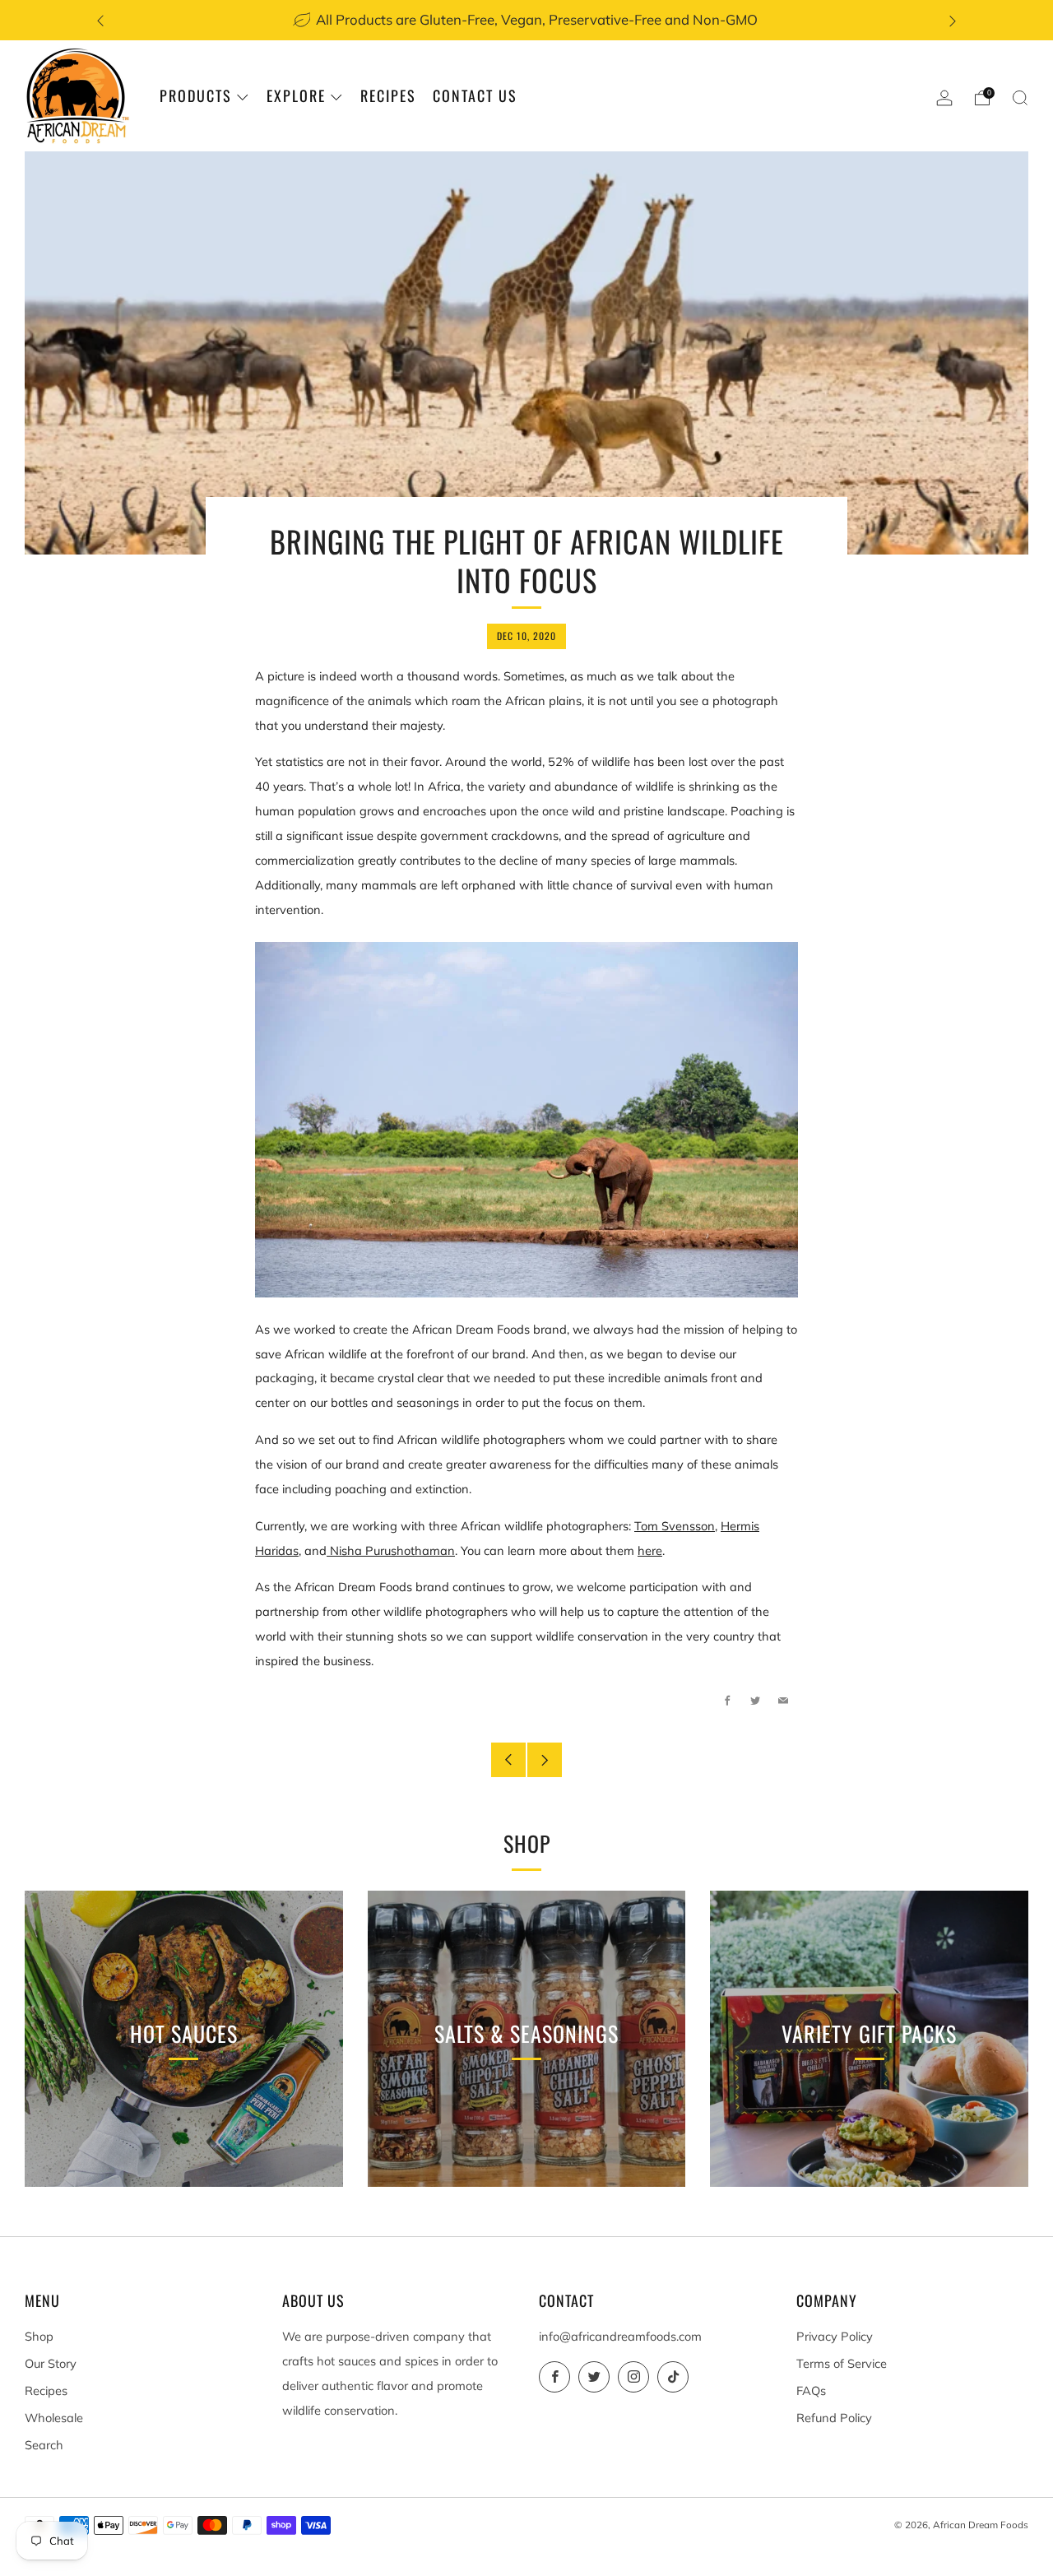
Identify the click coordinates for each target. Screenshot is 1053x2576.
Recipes (388, 95)
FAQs (811, 2390)
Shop (39, 2336)
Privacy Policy (835, 2336)
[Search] (1020, 98)
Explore (296, 95)
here (650, 1550)
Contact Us (475, 95)
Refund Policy (834, 2418)
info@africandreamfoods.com (620, 2336)
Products (196, 95)
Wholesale (54, 2418)
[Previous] (100, 20)
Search (44, 2445)
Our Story (51, 2363)
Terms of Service (842, 2363)
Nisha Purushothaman (391, 1550)
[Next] (953, 20)
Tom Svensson (675, 1526)
